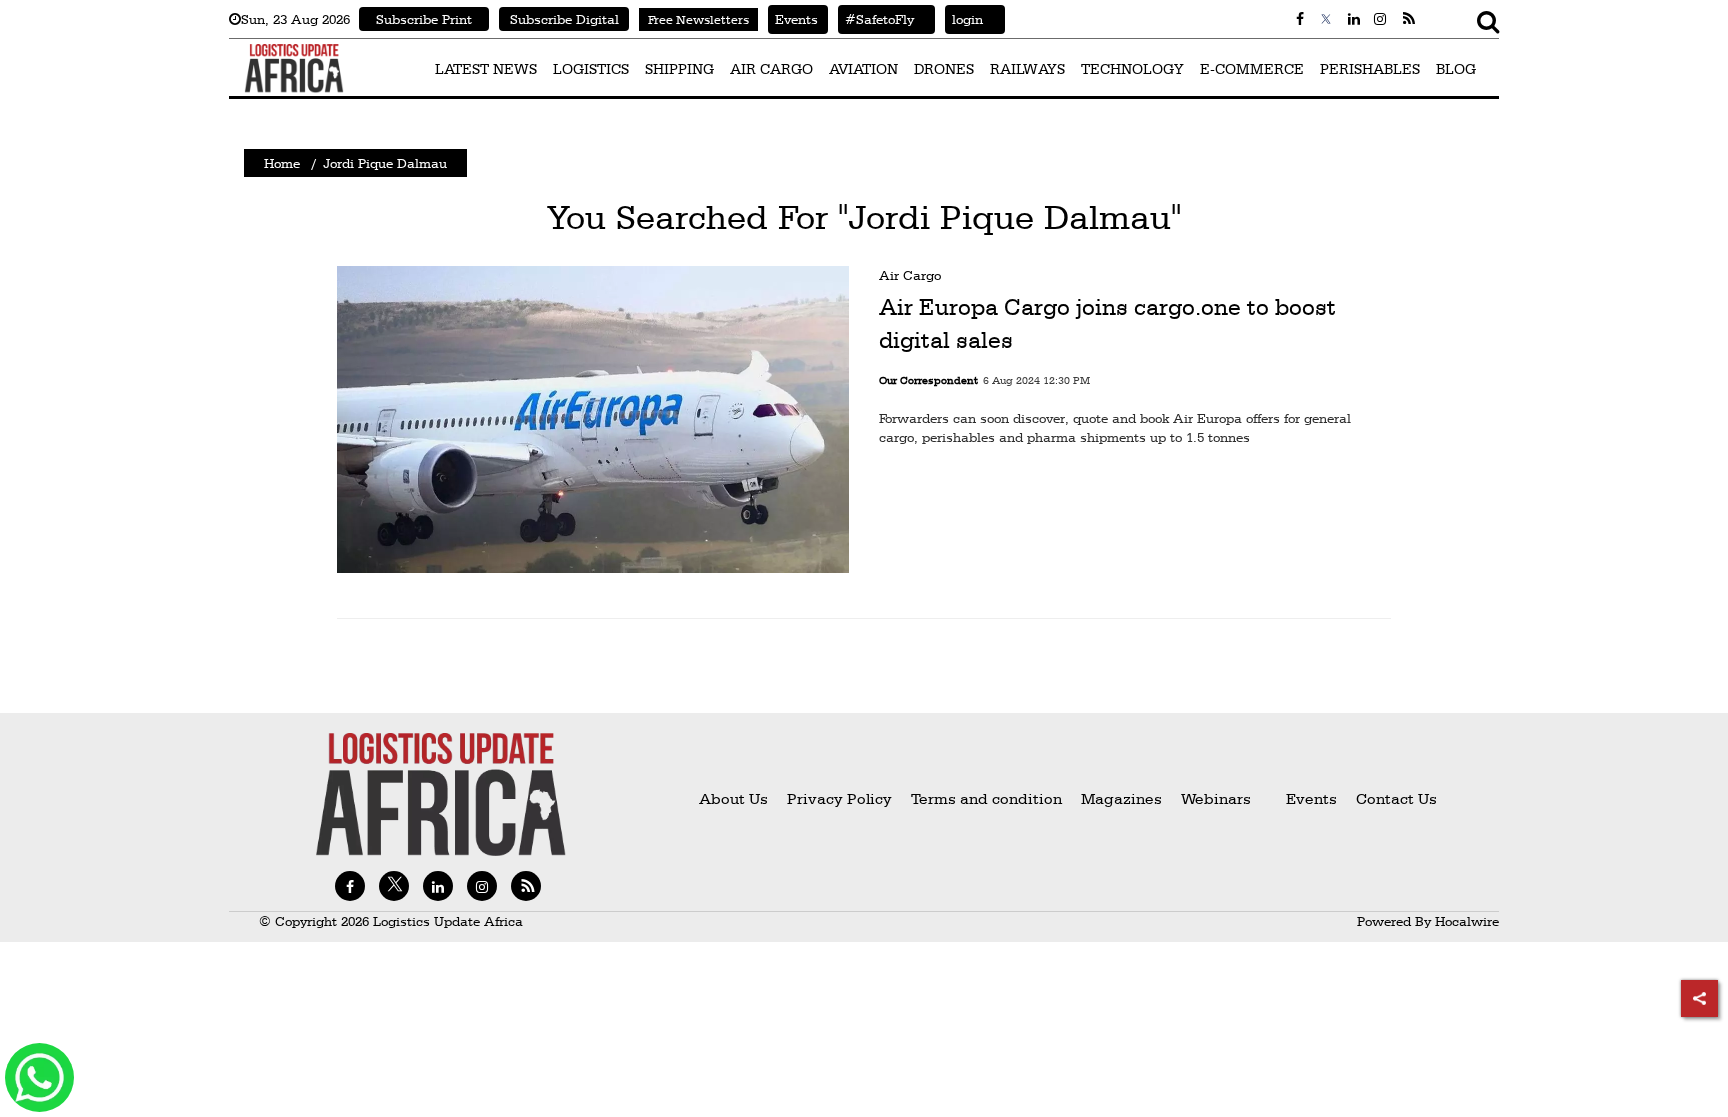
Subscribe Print (424, 19)
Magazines (1123, 798)
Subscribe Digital (564, 19)
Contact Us (1396, 798)
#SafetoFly (876, 19)
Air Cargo (910, 275)
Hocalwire (1467, 921)
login (964, 19)
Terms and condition (988, 798)
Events (793, 19)
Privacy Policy (839, 798)
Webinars (1216, 798)
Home (282, 163)
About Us (733, 798)
